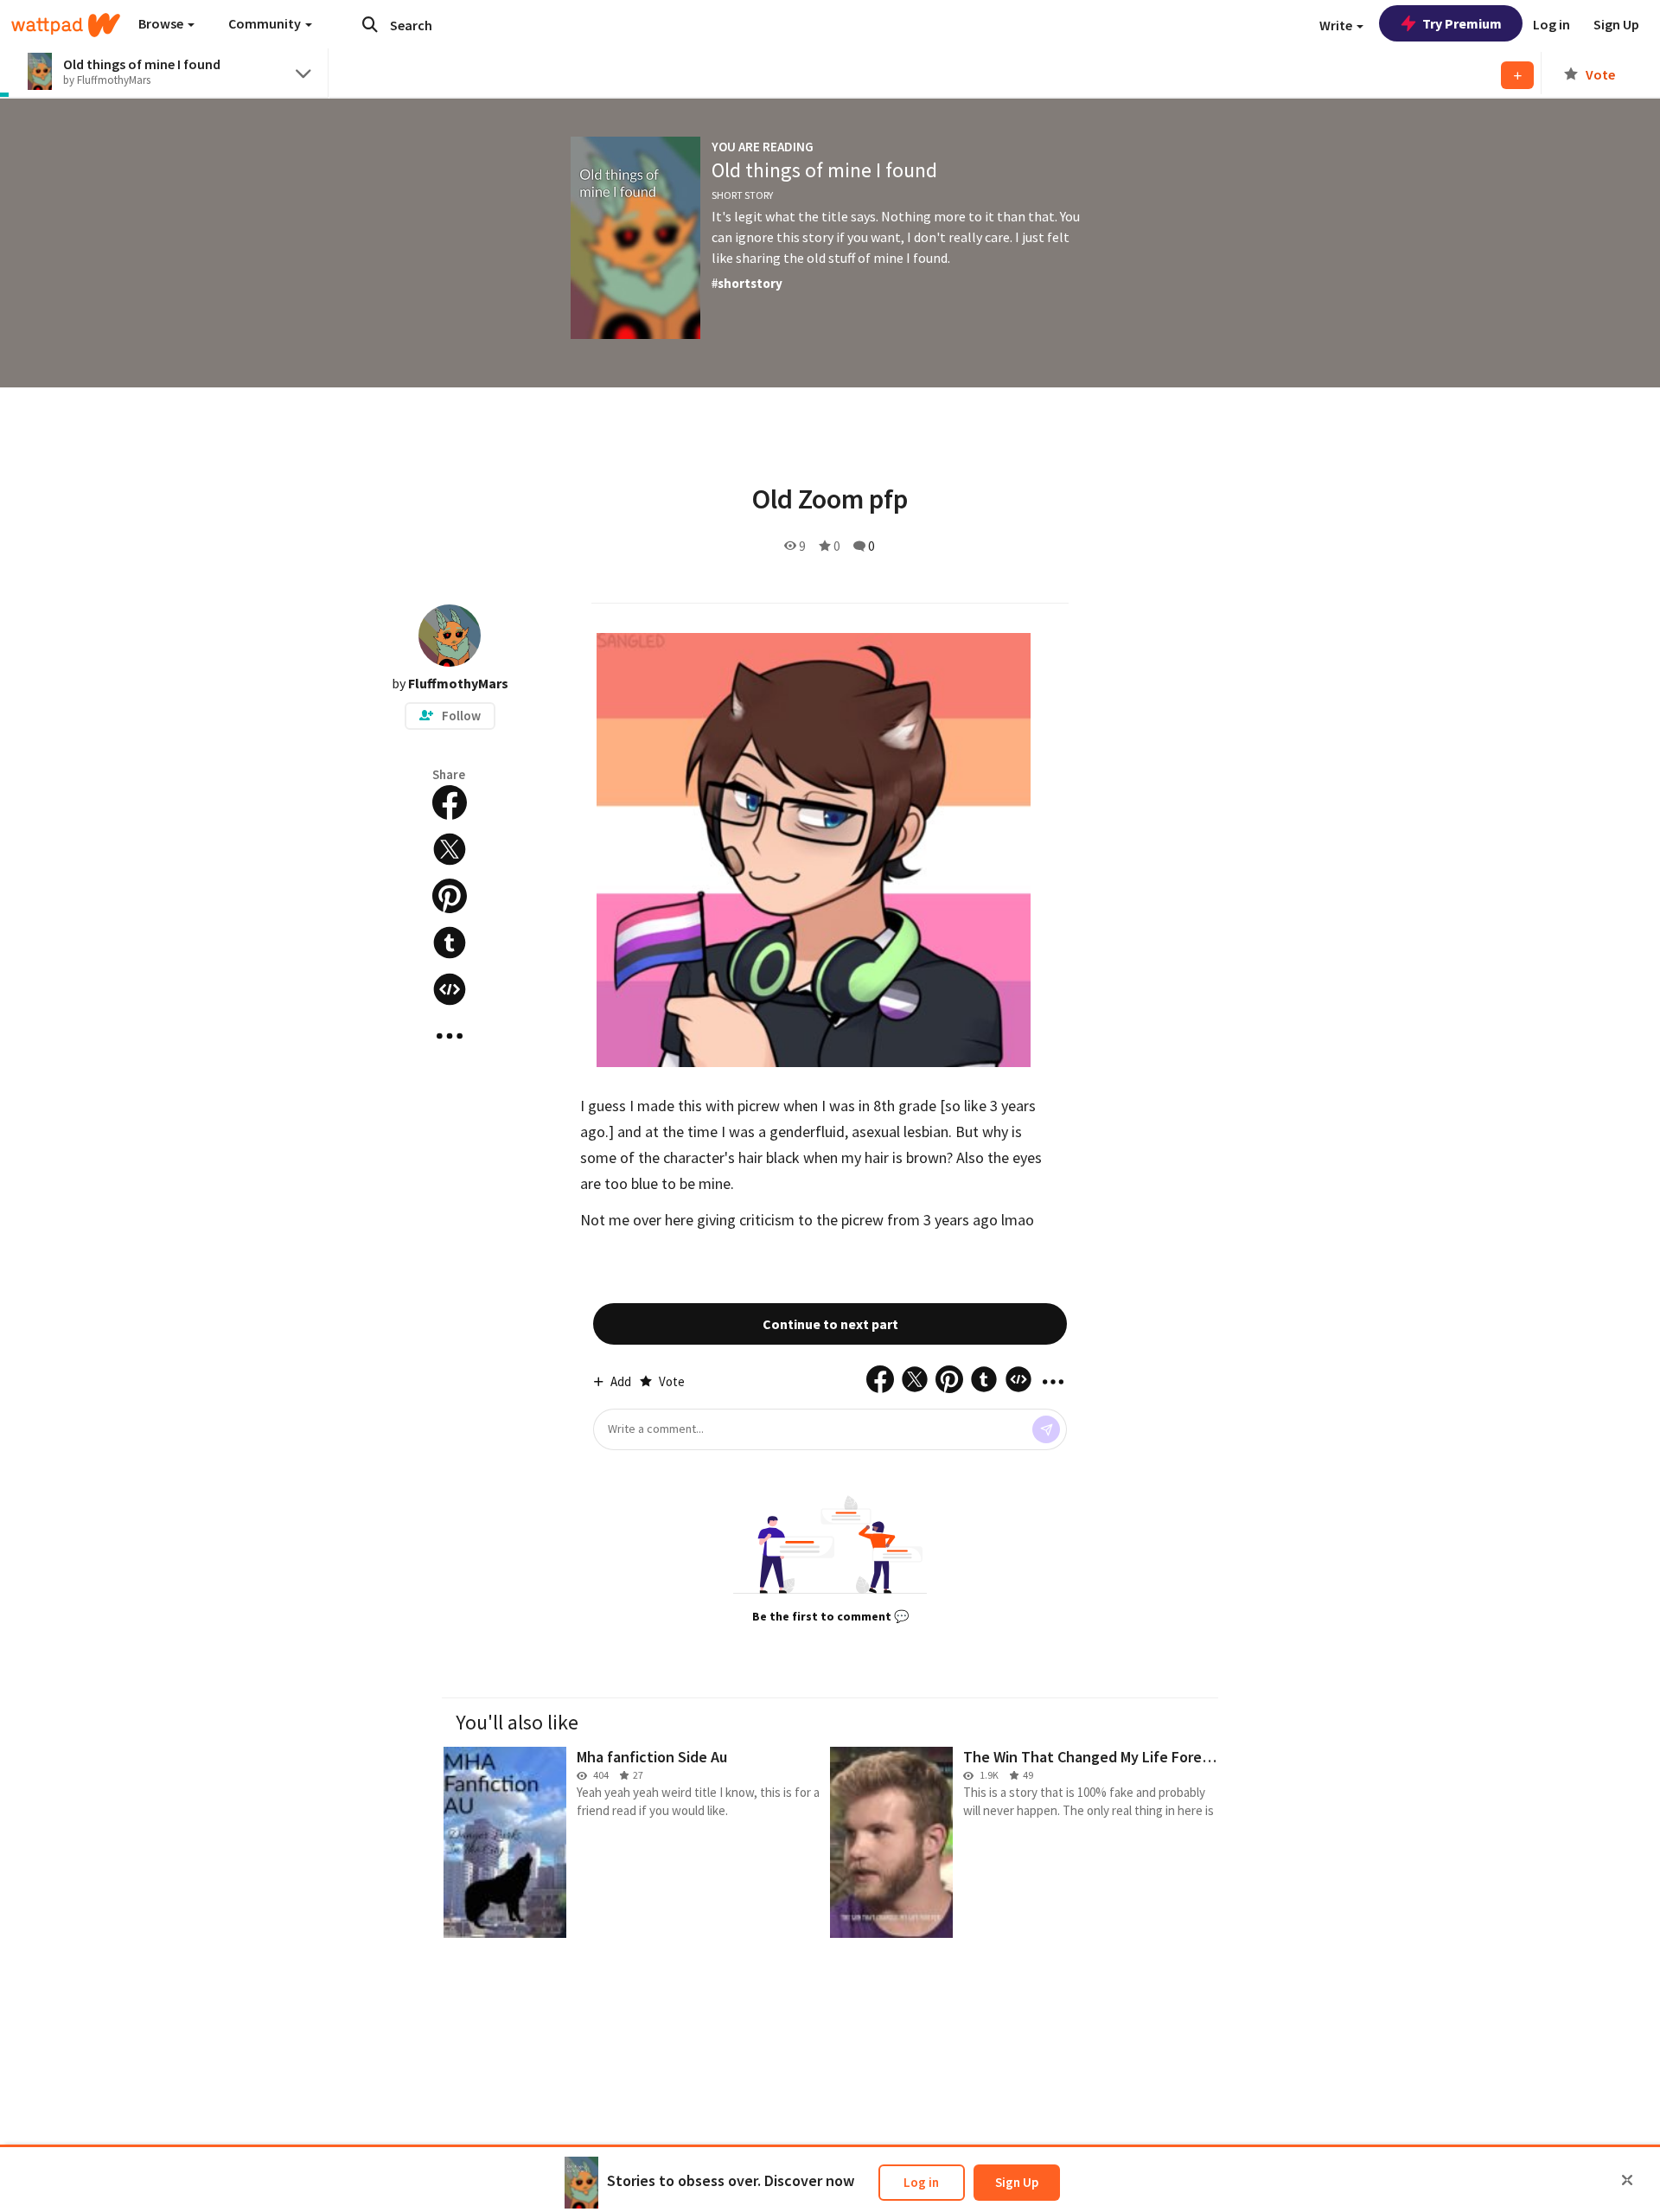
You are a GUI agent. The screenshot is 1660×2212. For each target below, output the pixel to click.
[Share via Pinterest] (450, 896)
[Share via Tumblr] (450, 943)
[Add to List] (1517, 75)
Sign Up (1017, 2182)
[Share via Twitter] (450, 849)
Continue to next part (830, 1324)
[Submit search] (370, 24)
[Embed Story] (450, 989)
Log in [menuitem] (1551, 24)
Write (1337, 25)
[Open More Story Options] (450, 1036)
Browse (162, 23)
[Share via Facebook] (450, 802)
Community (266, 23)
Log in (921, 2182)
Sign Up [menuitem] (1616, 24)
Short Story (742, 195)
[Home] (66, 25)
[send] (1046, 1429)
